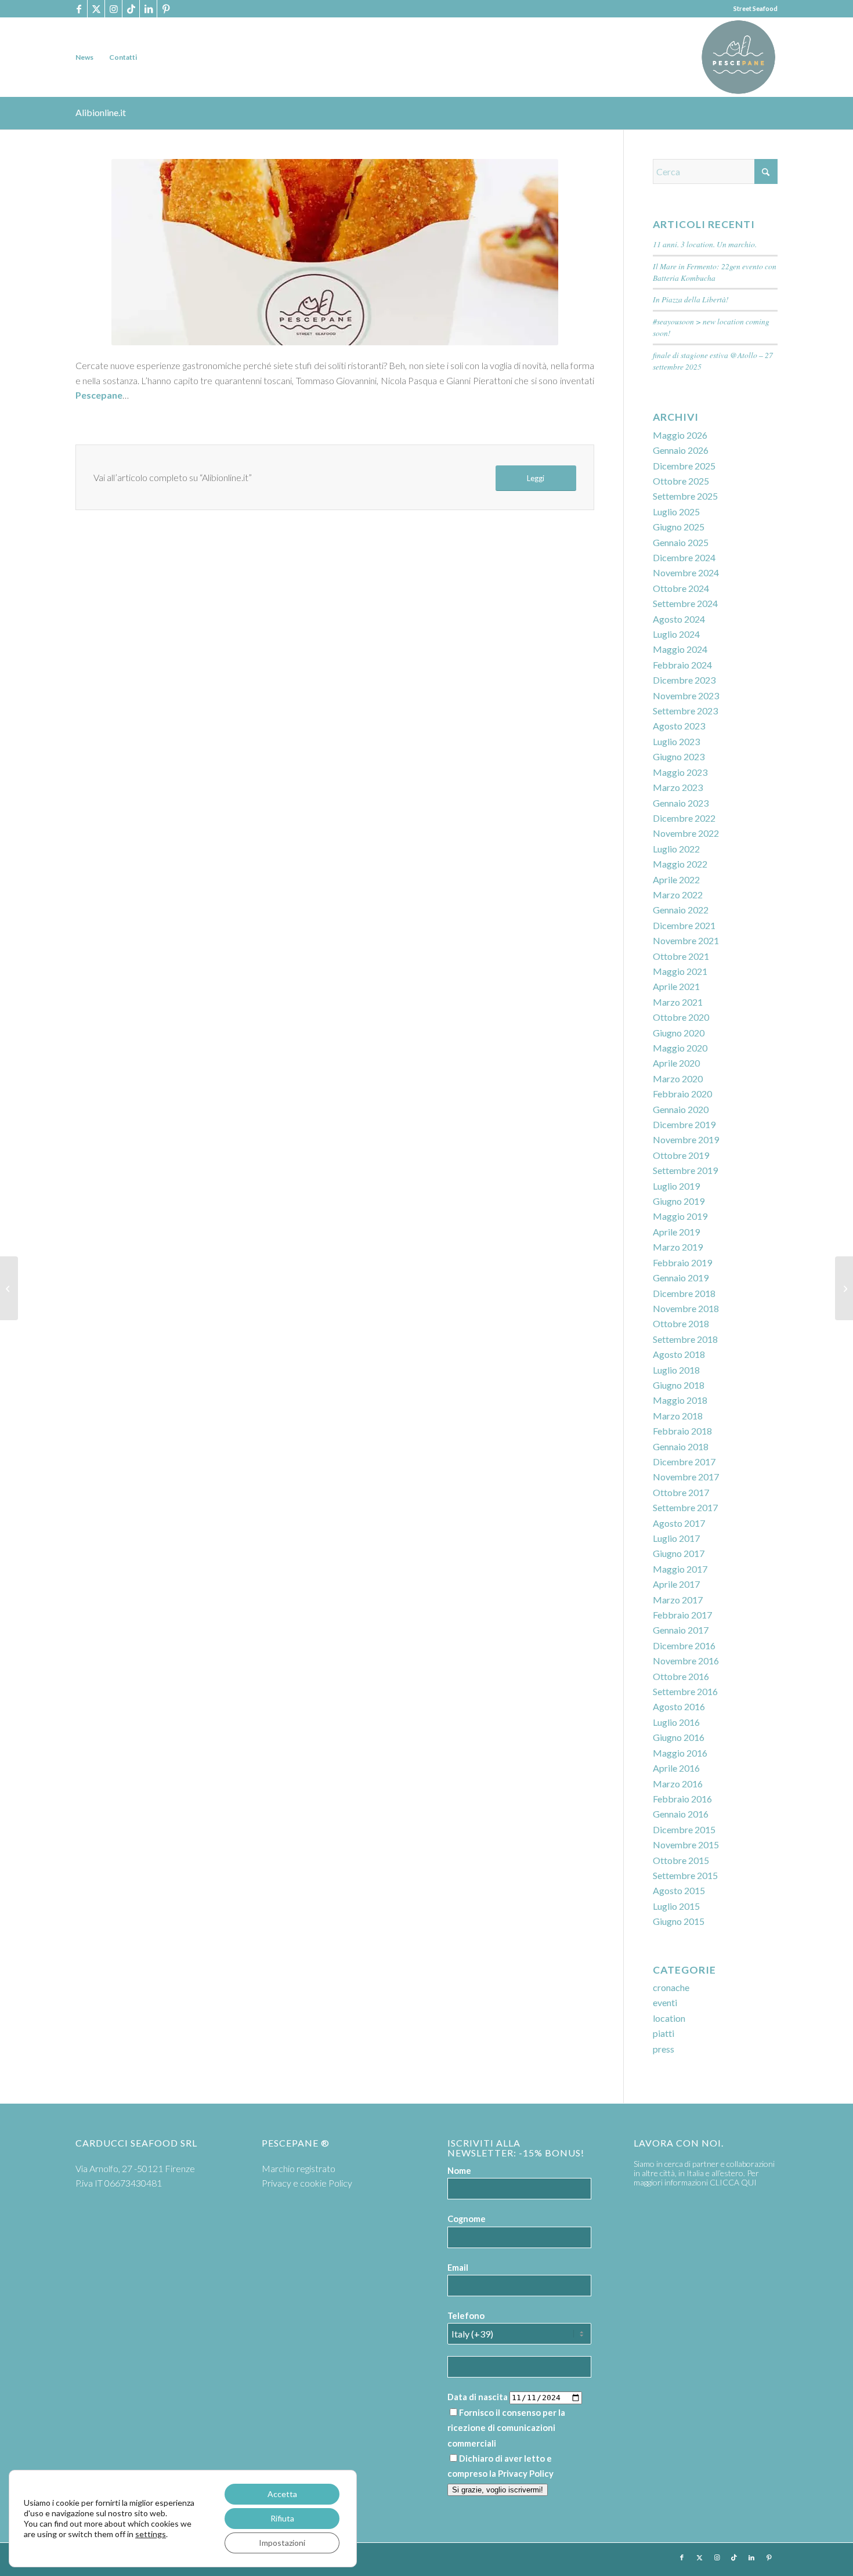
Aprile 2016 (676, 1768)
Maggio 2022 (680, 864)
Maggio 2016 (680, 1753)
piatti (664, 2033)
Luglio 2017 (676, 1538)
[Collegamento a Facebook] (79, 9)
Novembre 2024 (686, 572)
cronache (671, 1987)
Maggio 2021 (680, 971)
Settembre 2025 (685, 496)
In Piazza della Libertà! (691, 299)
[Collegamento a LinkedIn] (148, 9)
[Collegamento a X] (96, 9)
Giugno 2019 (679, 1201)
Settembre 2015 (685, 1875)
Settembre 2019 (685, 1170)
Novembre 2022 (686, 833)
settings (151, 2534)
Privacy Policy (526, 2473)
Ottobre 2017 (681, 1492)
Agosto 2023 (679, 726)
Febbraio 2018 (682, 1431)
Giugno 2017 (679, 1553)
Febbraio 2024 (682, 665)
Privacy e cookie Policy (307, 2183)
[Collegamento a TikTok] (131, 9)
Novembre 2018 (686, 1308)
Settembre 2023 (685, 711)
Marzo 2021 (678, 1002)
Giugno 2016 (679, 1737)
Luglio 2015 (676, 1906)
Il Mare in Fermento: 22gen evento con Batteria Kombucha (715, 272)
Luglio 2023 (676, 741)
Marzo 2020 (678, 1079)
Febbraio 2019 (682, 1262)
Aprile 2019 (676, 1232)
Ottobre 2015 (681, 1860)
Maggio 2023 (680, 772)
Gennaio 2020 (681, 1109)
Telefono (466, 2315)
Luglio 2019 (676, 1186)
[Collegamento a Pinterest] (166, 9)
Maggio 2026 (680, 435)
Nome (459, 2170)
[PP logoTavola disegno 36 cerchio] (738, 57)
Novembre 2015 (686, 1845)
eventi (665, 2002)
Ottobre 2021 (681, 956)
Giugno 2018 (679, 1385)
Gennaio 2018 (681, 1446)
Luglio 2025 (676, 512)
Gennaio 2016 (681, 1814)
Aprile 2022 (676, 879)
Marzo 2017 (678, 1600)
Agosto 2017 (679, 1523)
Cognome (467, 2219)
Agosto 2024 (679, 619)
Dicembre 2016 (684, 1645)
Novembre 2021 (686, 940)
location (669, 2018)
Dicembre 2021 (684, 925)
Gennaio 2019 (681, 1278)
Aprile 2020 (676, 1063)
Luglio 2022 (676, 849)
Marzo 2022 (678, 895)
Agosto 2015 (679, 1890)
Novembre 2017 (686, 1477)
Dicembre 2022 (684, 818)
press (664, 2049)
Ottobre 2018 (681, 1323)
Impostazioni (282, 2543)
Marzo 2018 (678, 1416)
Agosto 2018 (679, 1354)
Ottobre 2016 (681, 1676)
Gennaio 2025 (681, 542)
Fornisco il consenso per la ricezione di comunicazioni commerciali (506, 2428)
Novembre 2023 (686, 696)
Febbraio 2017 (682, 1615)
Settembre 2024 (685, 603)
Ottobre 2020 (681, 1017)
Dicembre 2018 (684, 1293)
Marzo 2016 (678, 1784)
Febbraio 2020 (682, 1094)
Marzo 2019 (678, 1247)
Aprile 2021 (676, 986)
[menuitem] (84, 57)
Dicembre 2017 (684, 1462)
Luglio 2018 (676, 1370)
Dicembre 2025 (684, 466)
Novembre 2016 (686, 1661)
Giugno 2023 (679, 756)
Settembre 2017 (685, 1507)
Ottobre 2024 (681, 588)
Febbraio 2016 (682, 1799)
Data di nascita (478, 2397)
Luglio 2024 (676, 634)
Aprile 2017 (676, 1584)
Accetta (282, 2494)
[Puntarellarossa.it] (9, 1288)
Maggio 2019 (680, 1216)
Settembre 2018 (685, 1339)
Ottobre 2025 (681, 481)
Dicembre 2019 (684, 1124)
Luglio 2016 (676, 1722)
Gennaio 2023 (681, 803)
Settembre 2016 (685, 1691)
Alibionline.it (101, 112)
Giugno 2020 (679, 1033)
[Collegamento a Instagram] (113, 9)
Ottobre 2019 (681, 1155)
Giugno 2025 (679, 527)
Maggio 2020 (680, 1048)
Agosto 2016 (679, 1706)
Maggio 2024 (680, 649)
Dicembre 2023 (684, 680)
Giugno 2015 (679, 1921)
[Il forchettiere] (844, 1288)
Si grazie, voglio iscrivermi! (498, 2490)
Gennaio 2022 (681, 910)
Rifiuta (282, 2518)
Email (458, 2267)
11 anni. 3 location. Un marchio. (705, 244)
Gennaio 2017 (681, 1630)
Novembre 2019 (686, 1139)
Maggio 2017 (680, 1569)
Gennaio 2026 (681, 450)
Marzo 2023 (678, 787)
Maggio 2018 (680, 1400)
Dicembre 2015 (684, 1829)
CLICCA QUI (733, 2182)
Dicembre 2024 (684, 557)
